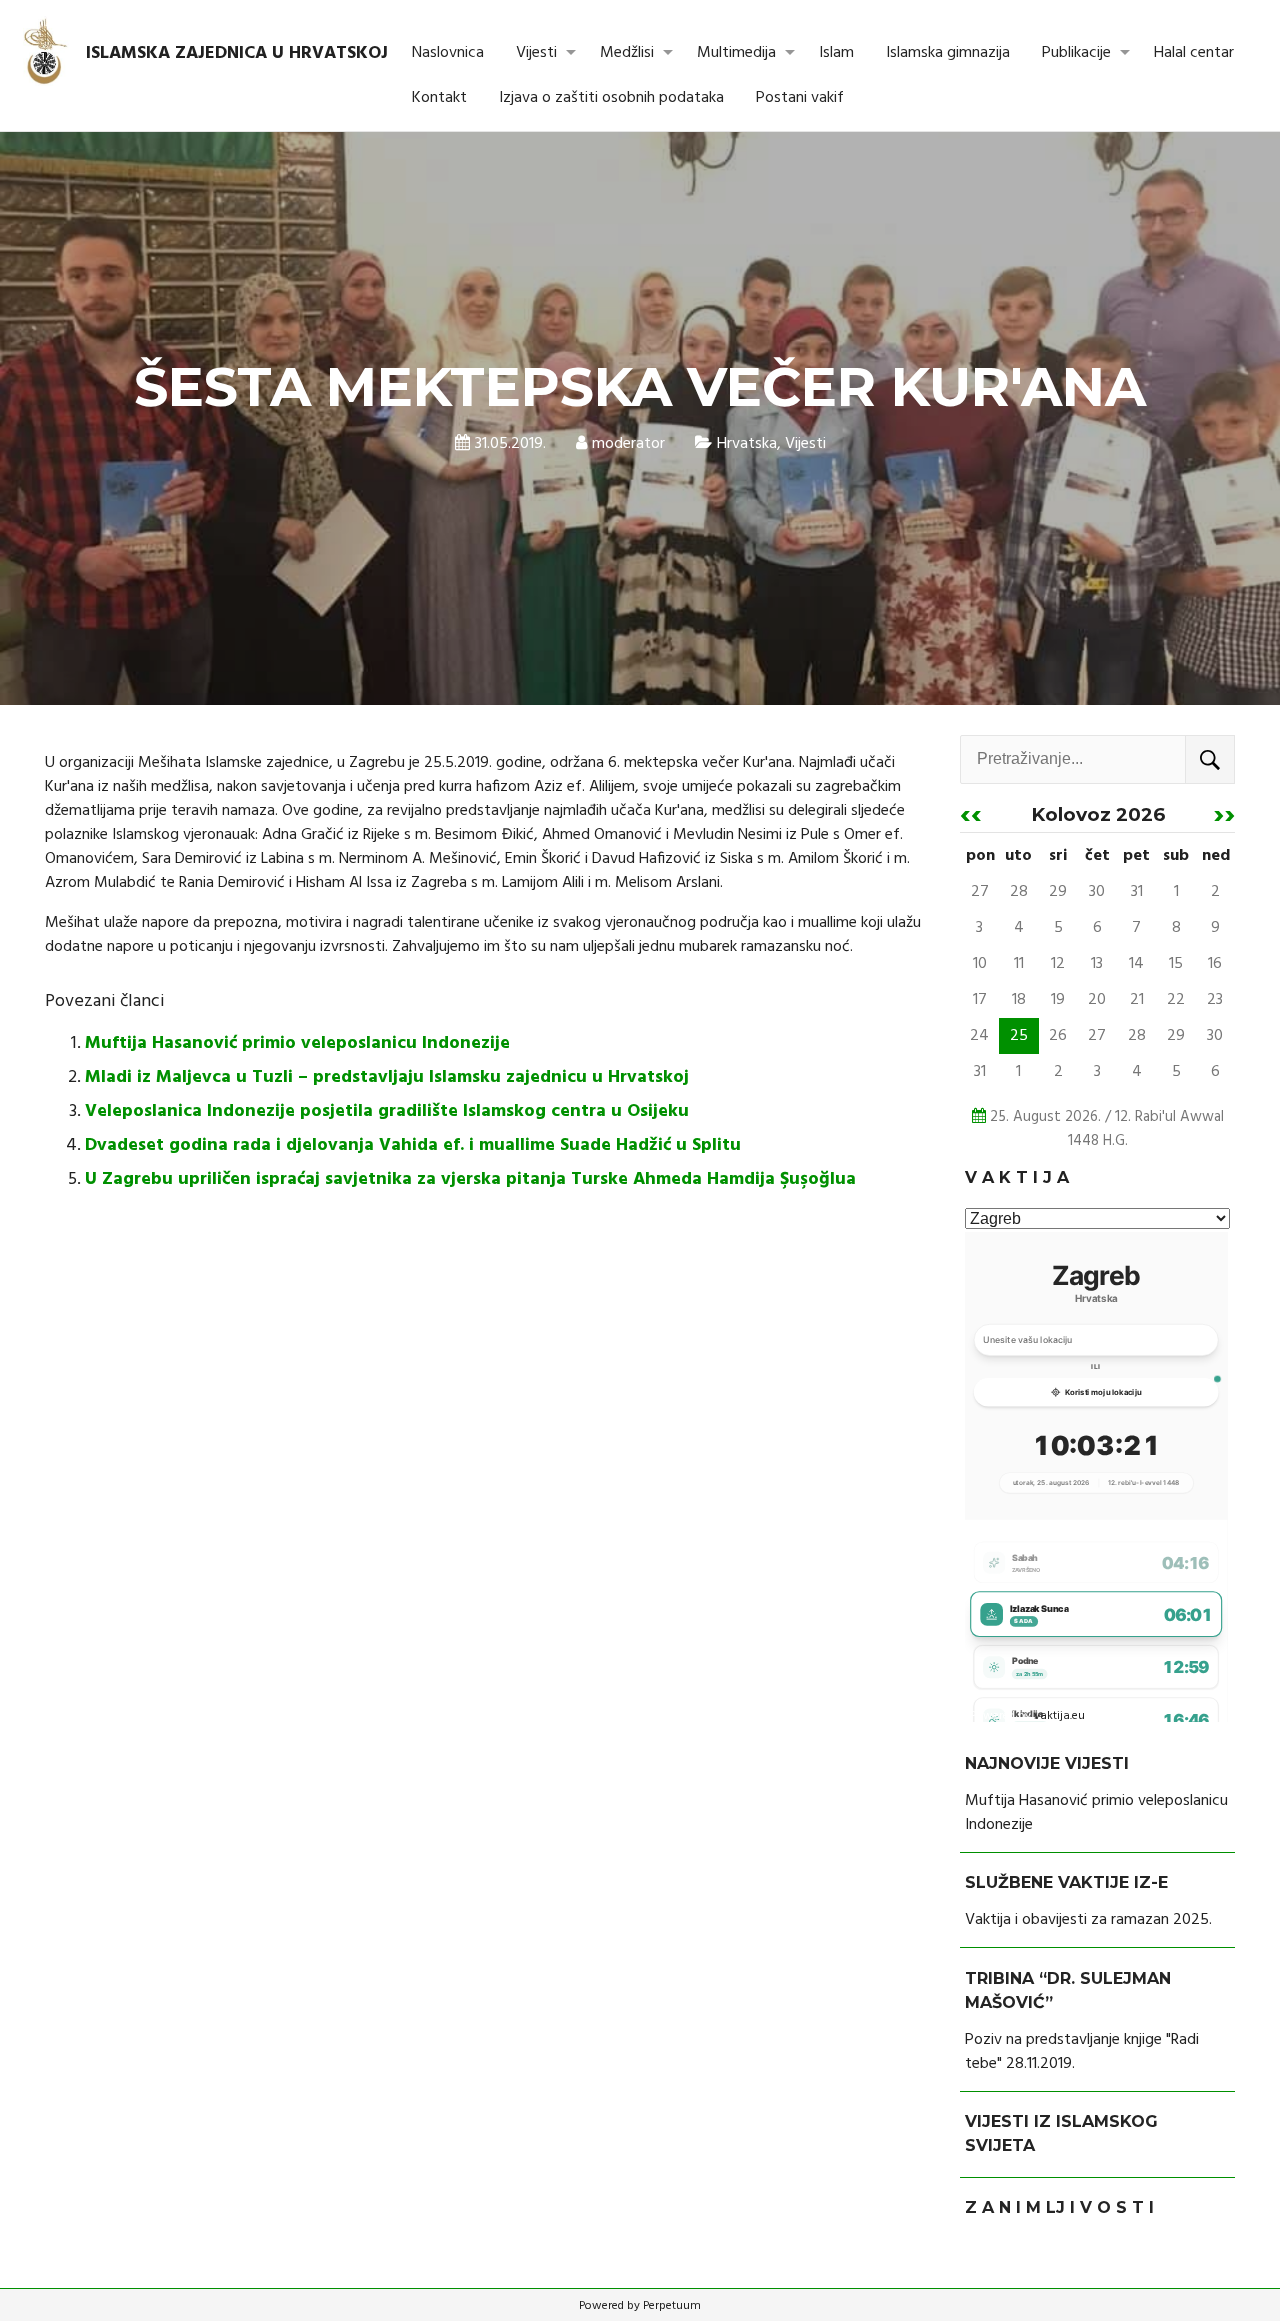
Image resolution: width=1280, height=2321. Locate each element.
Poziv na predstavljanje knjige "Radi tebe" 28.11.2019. (1082, 2052)
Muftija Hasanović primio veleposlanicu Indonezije (297, 1043)
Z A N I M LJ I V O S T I (1059, 2207)
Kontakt (439, 98)
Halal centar (1194, 53)
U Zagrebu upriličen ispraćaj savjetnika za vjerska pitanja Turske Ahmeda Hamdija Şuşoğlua (470, 1179)
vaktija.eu (1059, 1716)
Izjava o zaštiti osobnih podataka (611, 98)
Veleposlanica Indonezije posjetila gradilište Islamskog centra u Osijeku (387, 1111)
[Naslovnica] (46, 53)
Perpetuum (672, 2306)
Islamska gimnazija (948, 53)
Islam (836, 53)
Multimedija (736, 53)
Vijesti (536, 53)
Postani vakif (800, 98)
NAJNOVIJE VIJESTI (1047, 1763)
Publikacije (1076, 53)
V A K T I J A (1017, 1177)
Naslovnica (448, 53)
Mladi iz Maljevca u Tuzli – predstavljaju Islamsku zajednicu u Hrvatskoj (387, 1077)
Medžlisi (627, 53)
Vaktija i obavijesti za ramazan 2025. (1088, 1920)
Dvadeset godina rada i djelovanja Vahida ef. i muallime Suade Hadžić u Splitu (413, 1145)
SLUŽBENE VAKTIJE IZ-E (1066, 1882)
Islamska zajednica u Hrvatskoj (237, 53)
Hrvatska (747, 444)
